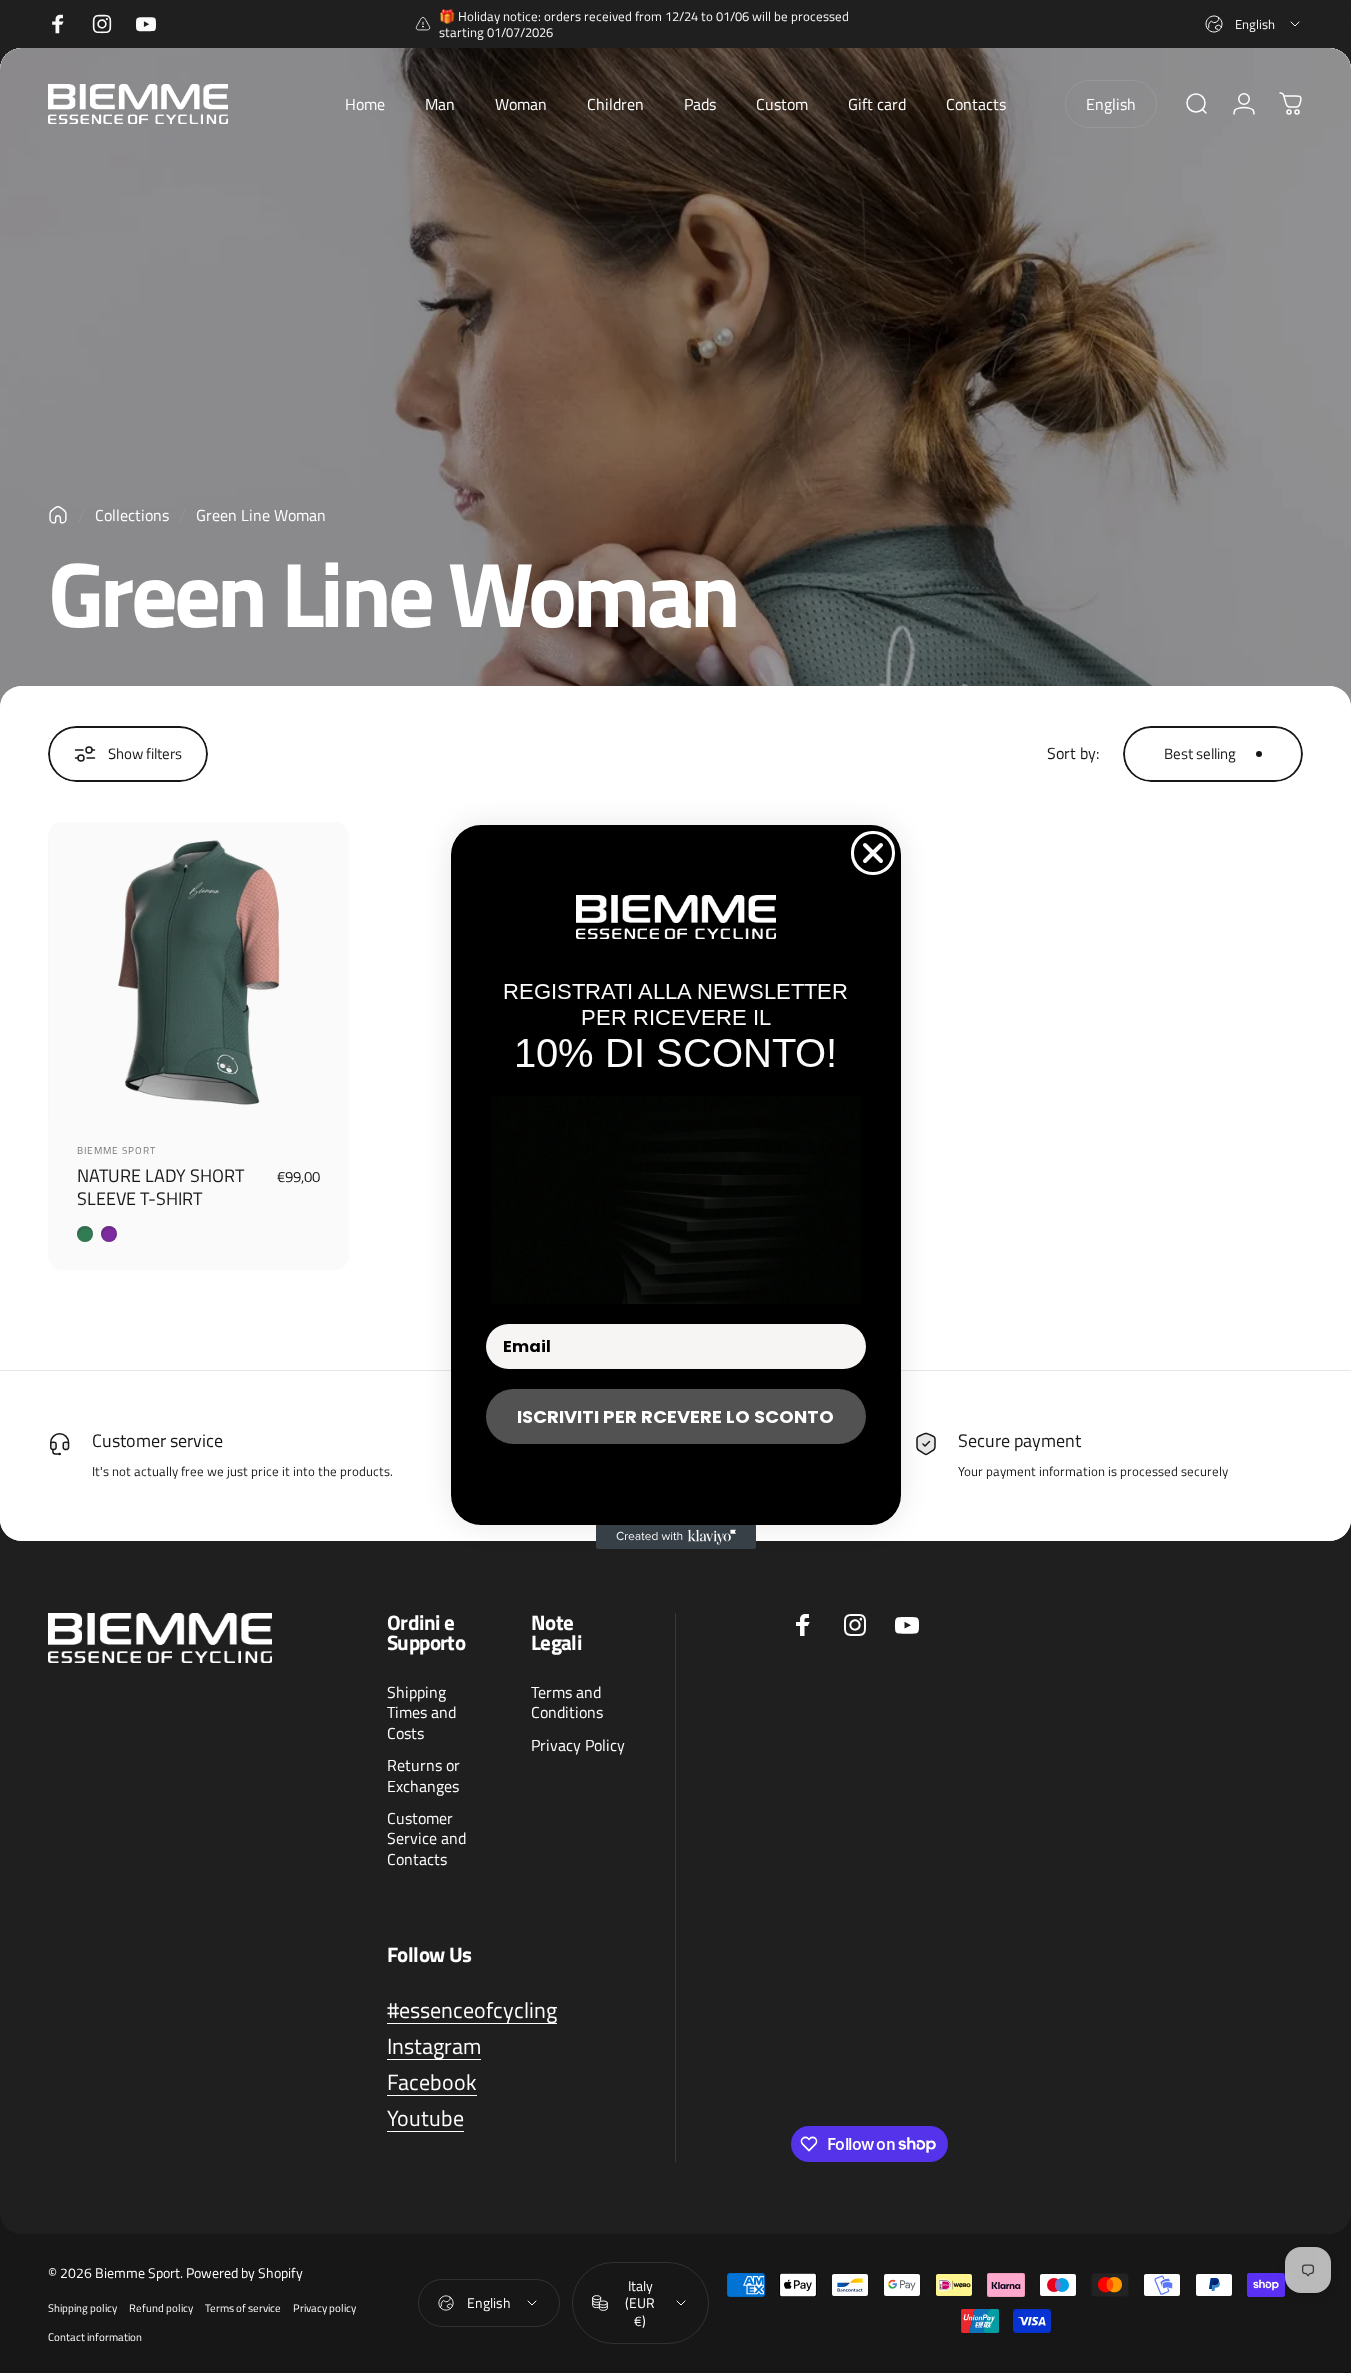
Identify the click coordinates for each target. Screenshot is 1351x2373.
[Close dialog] (873, 853)
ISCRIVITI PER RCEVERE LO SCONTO (675, 1416)
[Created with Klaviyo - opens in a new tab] (676, 1537)
